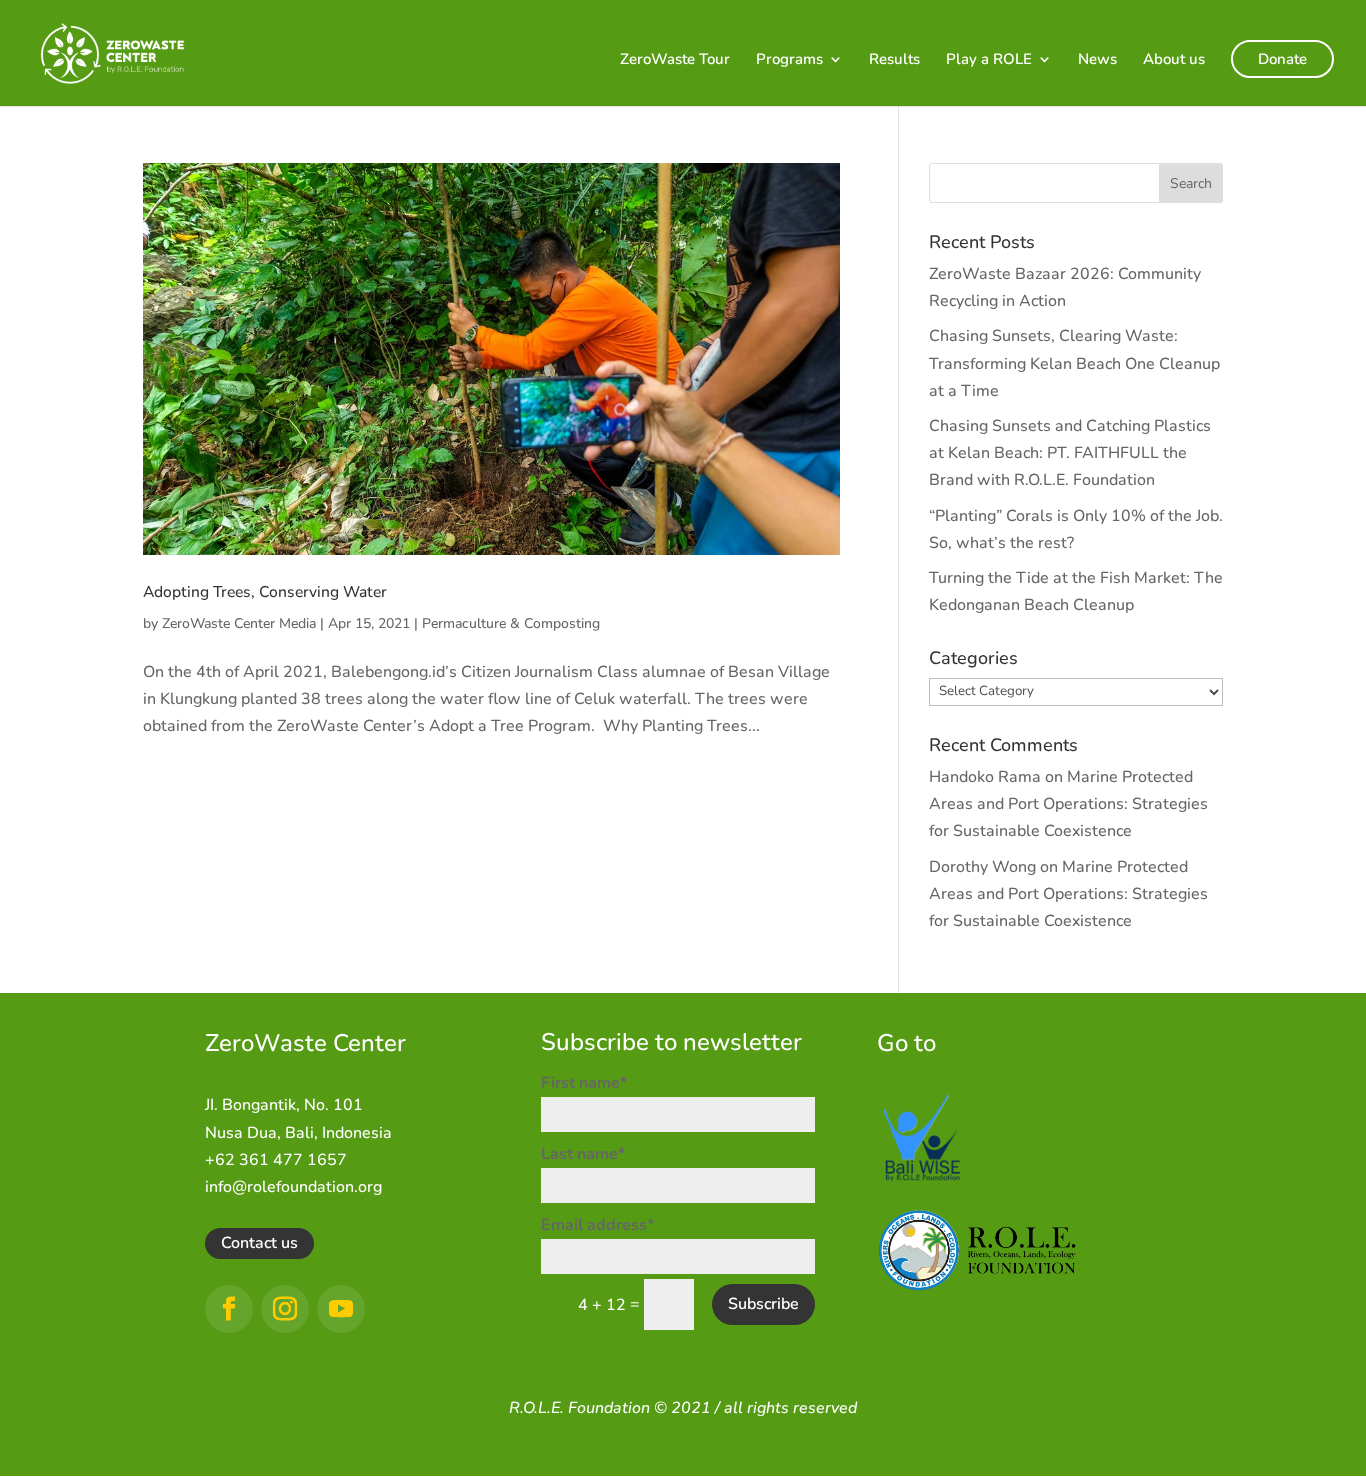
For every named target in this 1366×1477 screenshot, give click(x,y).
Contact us (259, 1243)
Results (894, 60)
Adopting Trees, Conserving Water (265, 592)
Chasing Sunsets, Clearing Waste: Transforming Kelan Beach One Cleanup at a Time (1074, 363)
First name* (584, 1083)
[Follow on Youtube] (341, 1309)
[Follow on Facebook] (229, 1309)
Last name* (583, 1154)
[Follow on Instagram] (285, 1309)
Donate (1282, 59)
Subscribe (763, 1304)
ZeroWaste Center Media (239, 623)
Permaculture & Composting (511, 623)
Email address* (597, 1225)
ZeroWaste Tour (675, 60)
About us (1174, 60)
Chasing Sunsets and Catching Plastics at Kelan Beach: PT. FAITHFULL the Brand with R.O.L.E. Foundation (1070, 453)
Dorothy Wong (982, 867)
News (1097, 60)
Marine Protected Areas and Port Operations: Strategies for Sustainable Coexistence (1068, 804)
